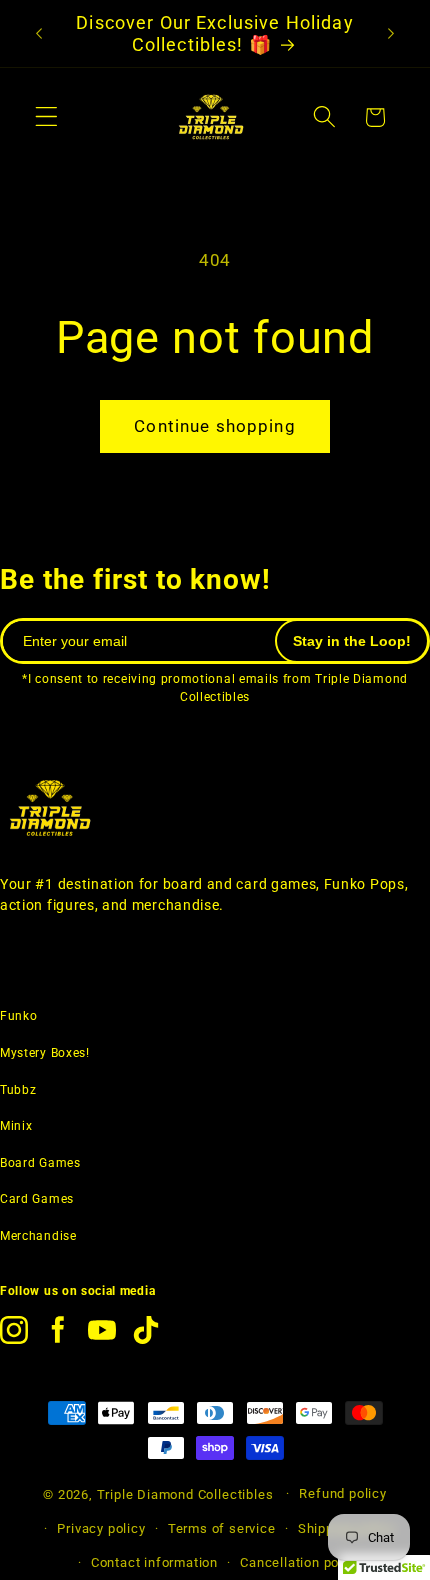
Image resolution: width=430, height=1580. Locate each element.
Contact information (154, 1562)
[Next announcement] (391, 34)
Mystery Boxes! (45, 1053)
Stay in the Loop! (352, 641)
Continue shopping (215, 426)
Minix (16, 1126)
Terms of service (222, 1528)
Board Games (40, 1163)
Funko (18, 1016)
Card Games (37, 1199)
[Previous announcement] (39, 34)
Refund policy (342, 1493)
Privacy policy (101, 1528)
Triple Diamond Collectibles (185, 1493)
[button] (46, 117)
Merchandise (38, 1236)
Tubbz (18, 1090)
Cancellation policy (300, 1562)
